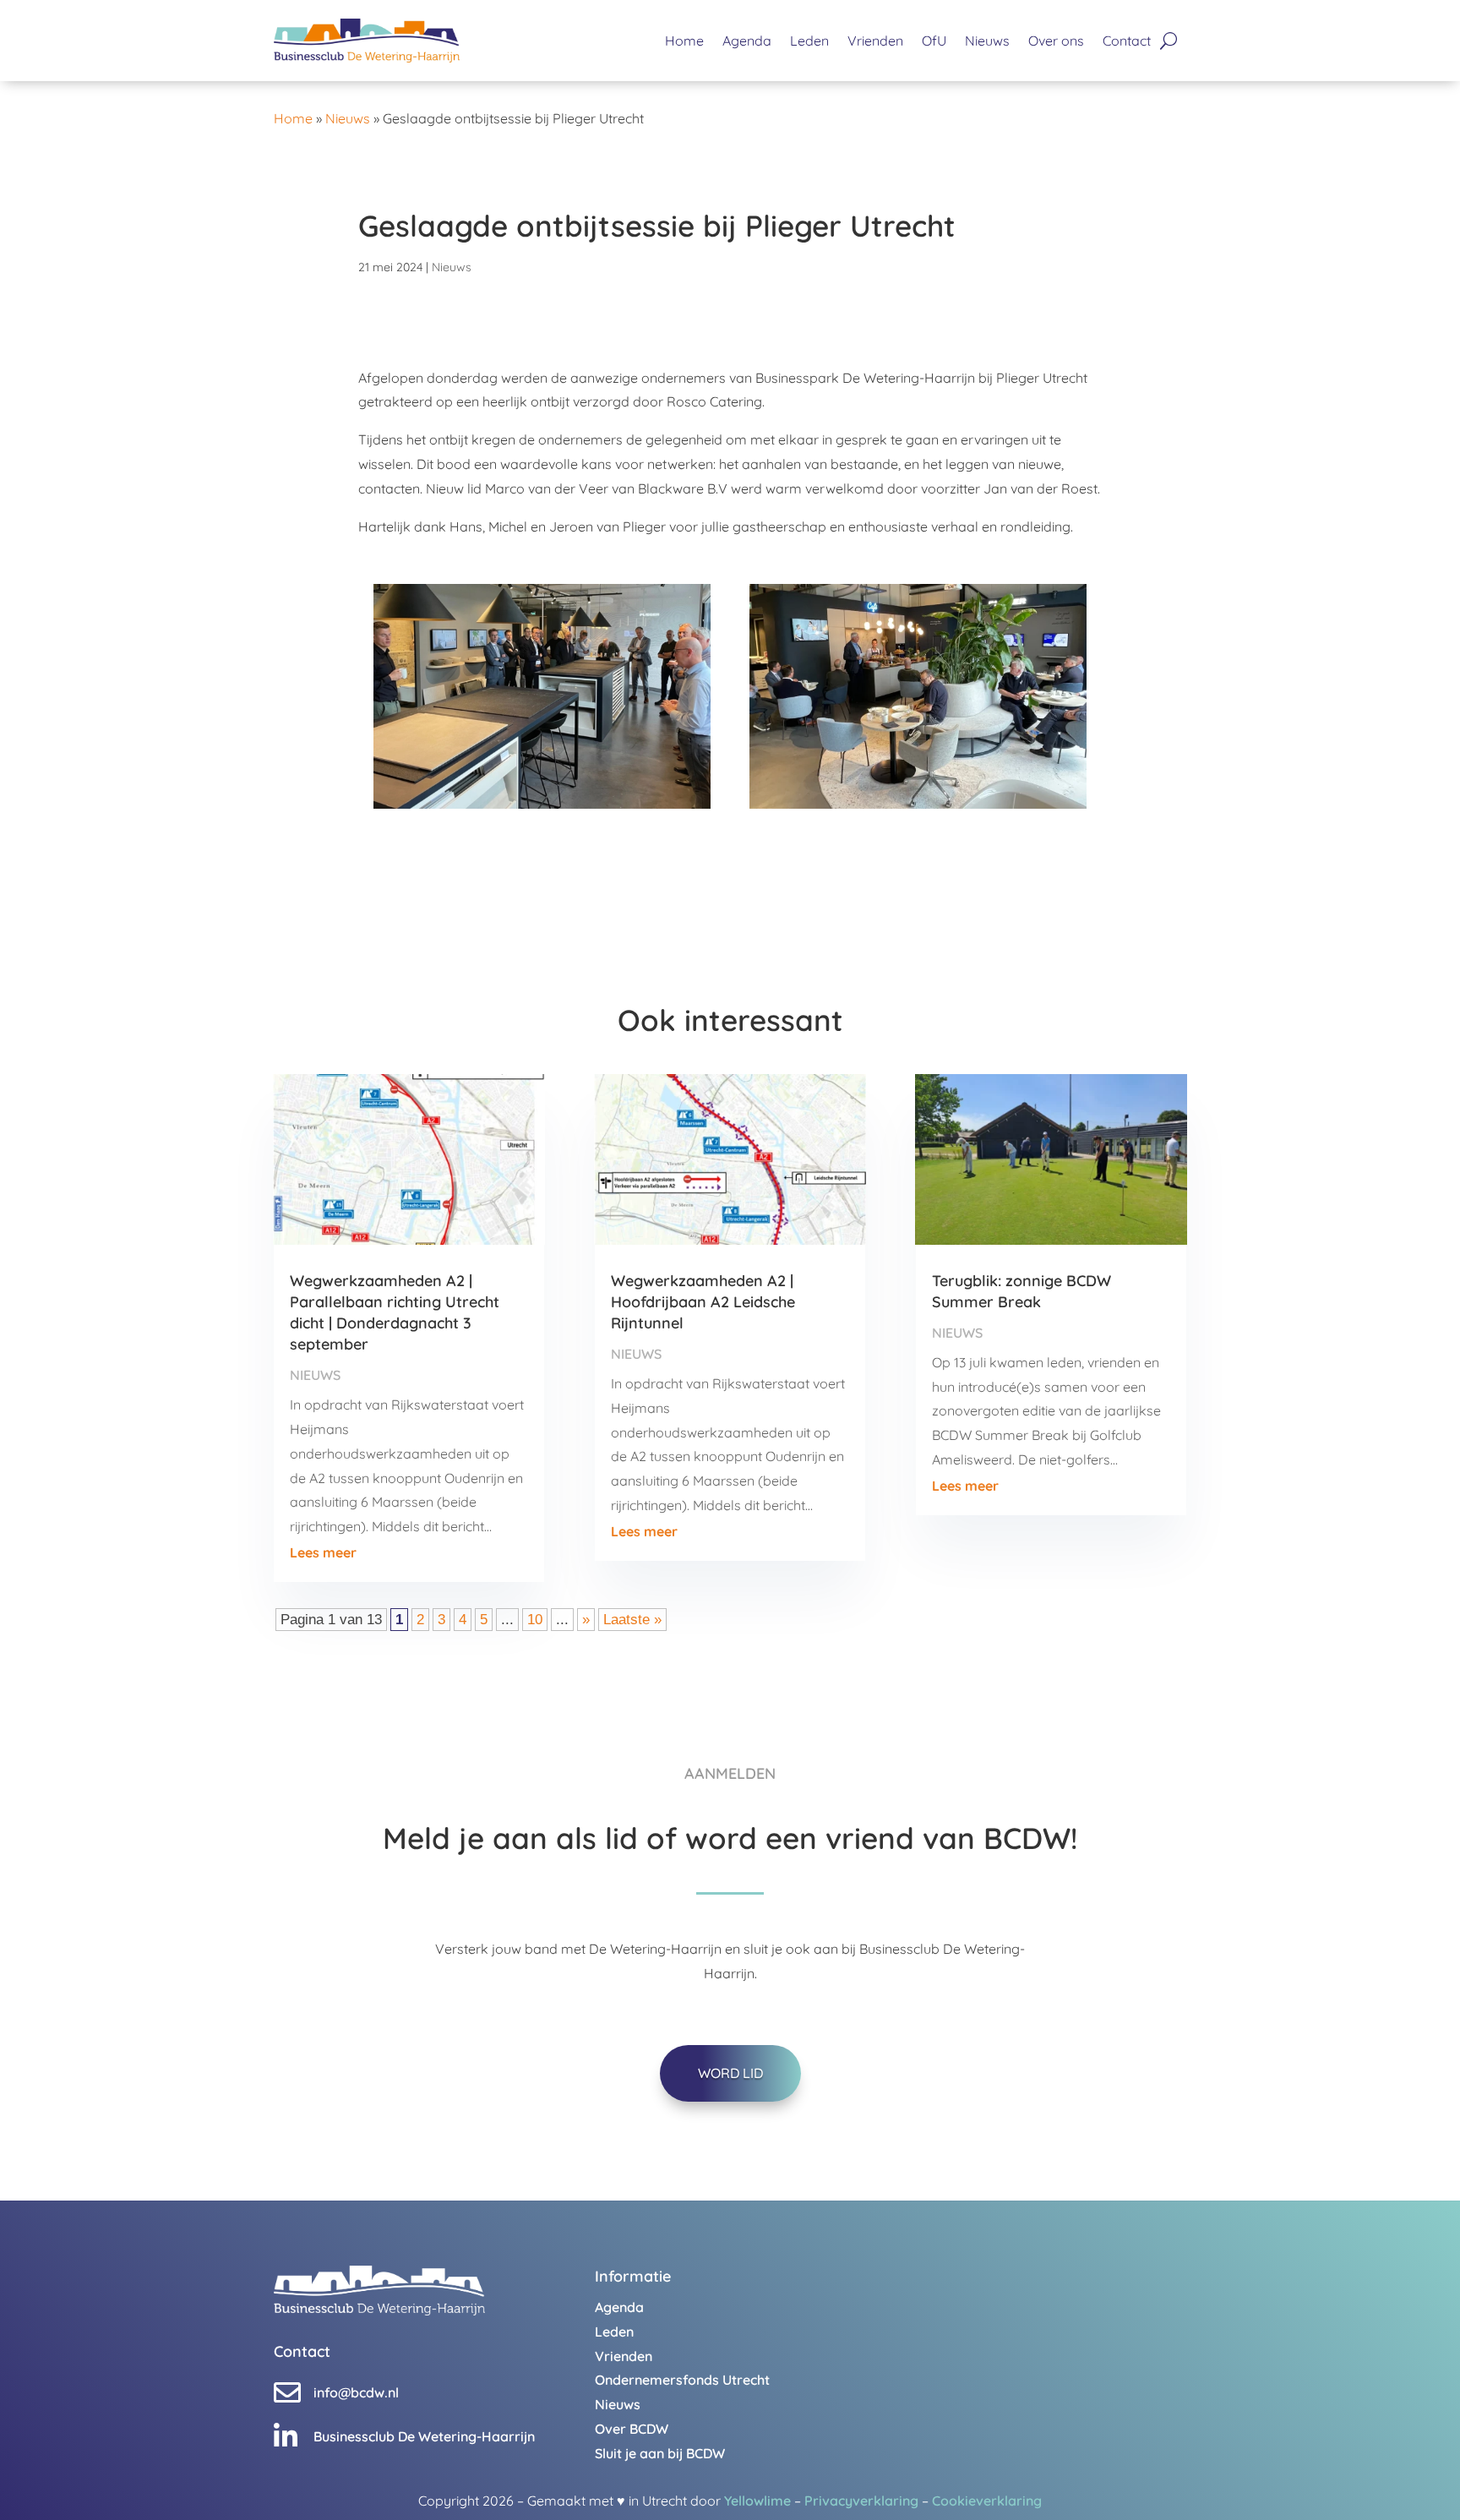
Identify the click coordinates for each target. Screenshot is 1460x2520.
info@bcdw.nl (356, 2392)
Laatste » (632, 1620)
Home (684, 41)
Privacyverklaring (861, 2501)
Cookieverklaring (987, 2501)
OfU (934, 41)
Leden (809, 41)
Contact (1127, 41)
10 (535, 1620)
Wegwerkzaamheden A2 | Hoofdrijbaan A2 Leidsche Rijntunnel (703, 1302)
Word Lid (730, 2073)
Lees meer (323, 1552)
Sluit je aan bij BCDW (660, 2453)
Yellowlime (757, 2501)
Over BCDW (632, 2429)
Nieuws (987, 41)
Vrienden (875, 41)
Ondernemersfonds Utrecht (682, 2380)
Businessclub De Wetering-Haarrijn (424, 2436)
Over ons (1056, 41)
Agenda (747, 41)
